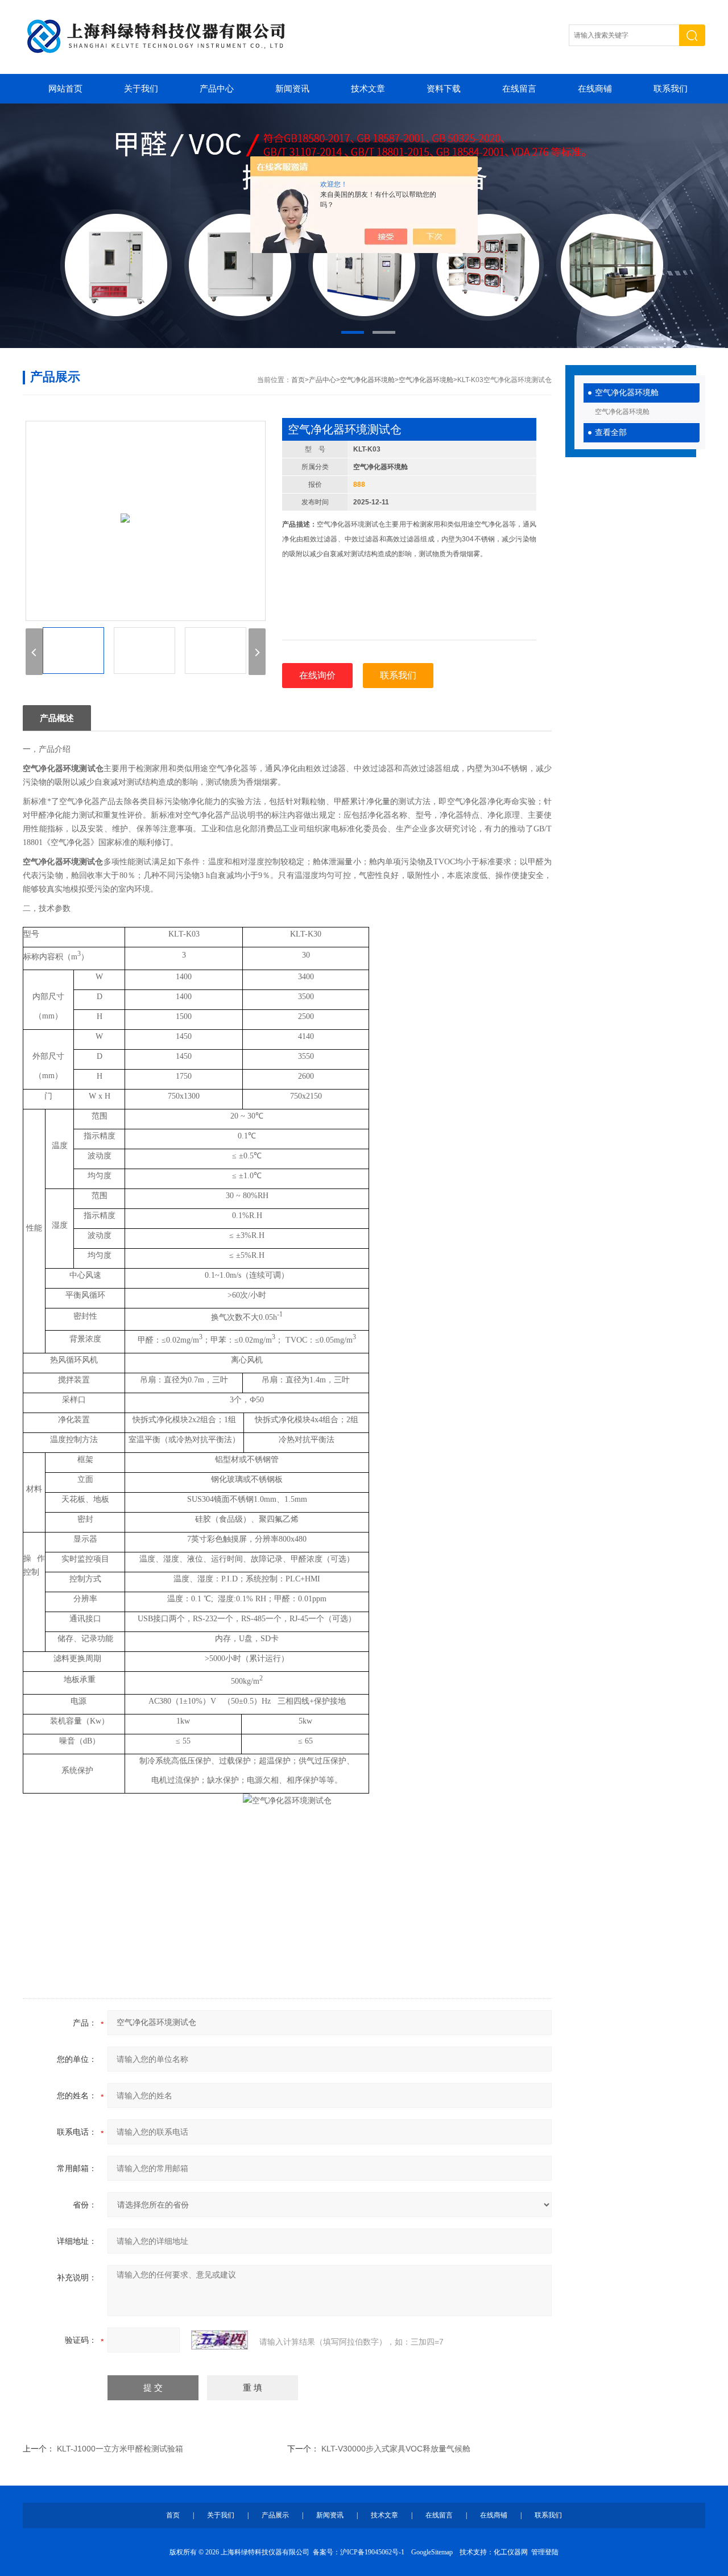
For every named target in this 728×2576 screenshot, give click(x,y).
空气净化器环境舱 (627, 393)
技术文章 (368, 89)
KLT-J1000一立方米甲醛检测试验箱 (120, 2449)
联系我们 (671, 89)
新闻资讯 (292, 89)
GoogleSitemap (432, 2552)
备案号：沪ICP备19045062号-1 (359, 2552)
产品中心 (217, 89)
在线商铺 (595, 89)
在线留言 (519, 89)
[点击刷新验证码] (220, 2340)
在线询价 (317, 675)
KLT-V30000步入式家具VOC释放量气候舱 (396, 2449)
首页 (298, 380)
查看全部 (611, 432)
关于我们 (141, 89)
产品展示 (275, 2515)
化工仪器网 (511, 2552)
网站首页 (65, 89)
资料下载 (444, 89)
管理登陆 (545, 2552)
